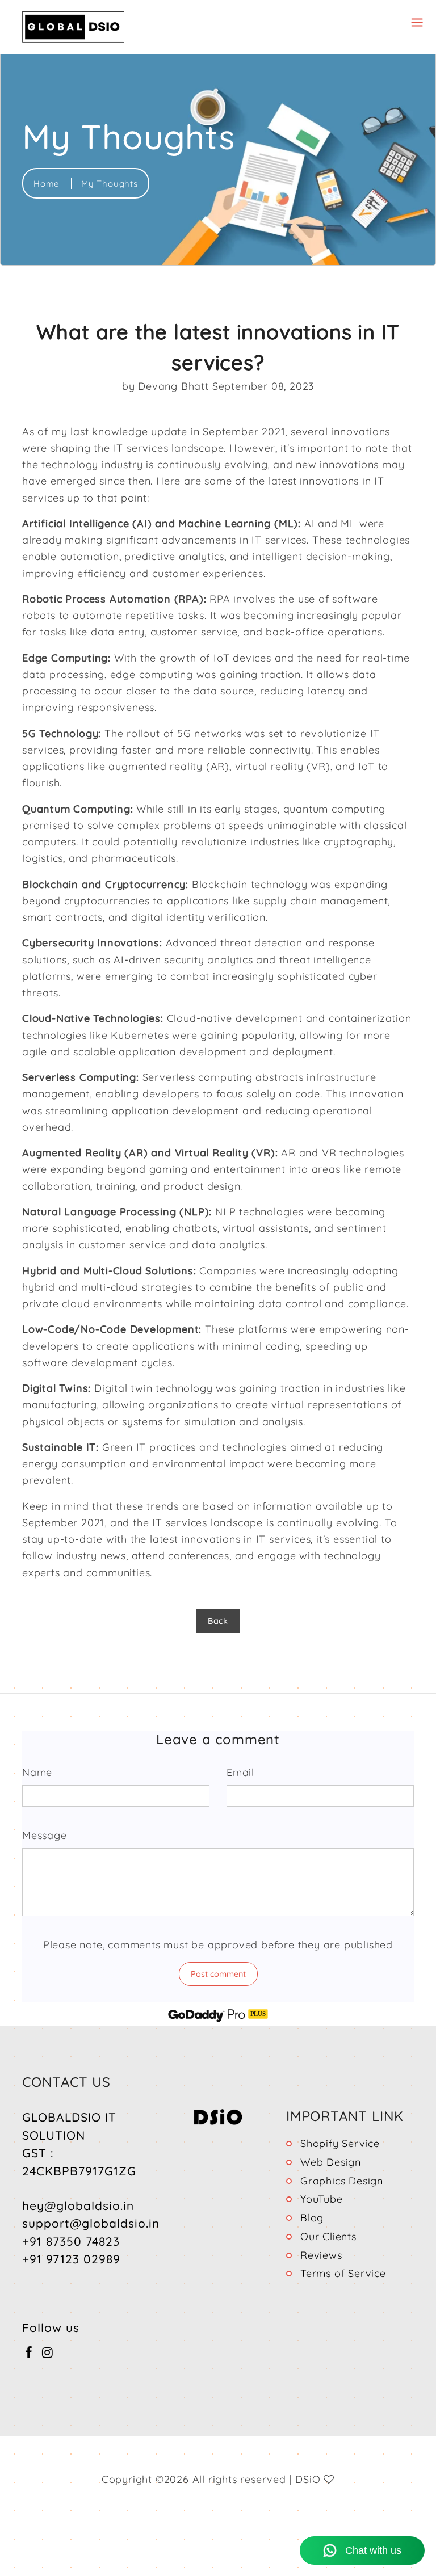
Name (37, 1772)
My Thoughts (110, 184)
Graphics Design (342, 2181)
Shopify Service (340, 2143)
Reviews (321, 2255)
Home (48, 184)
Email (240, 1772)
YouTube (322, 2199)
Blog (312, 2218)
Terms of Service (343, 2273)
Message (45, 1835)
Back (218, 1621)
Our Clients (328, 2236)
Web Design (331, 2162)
